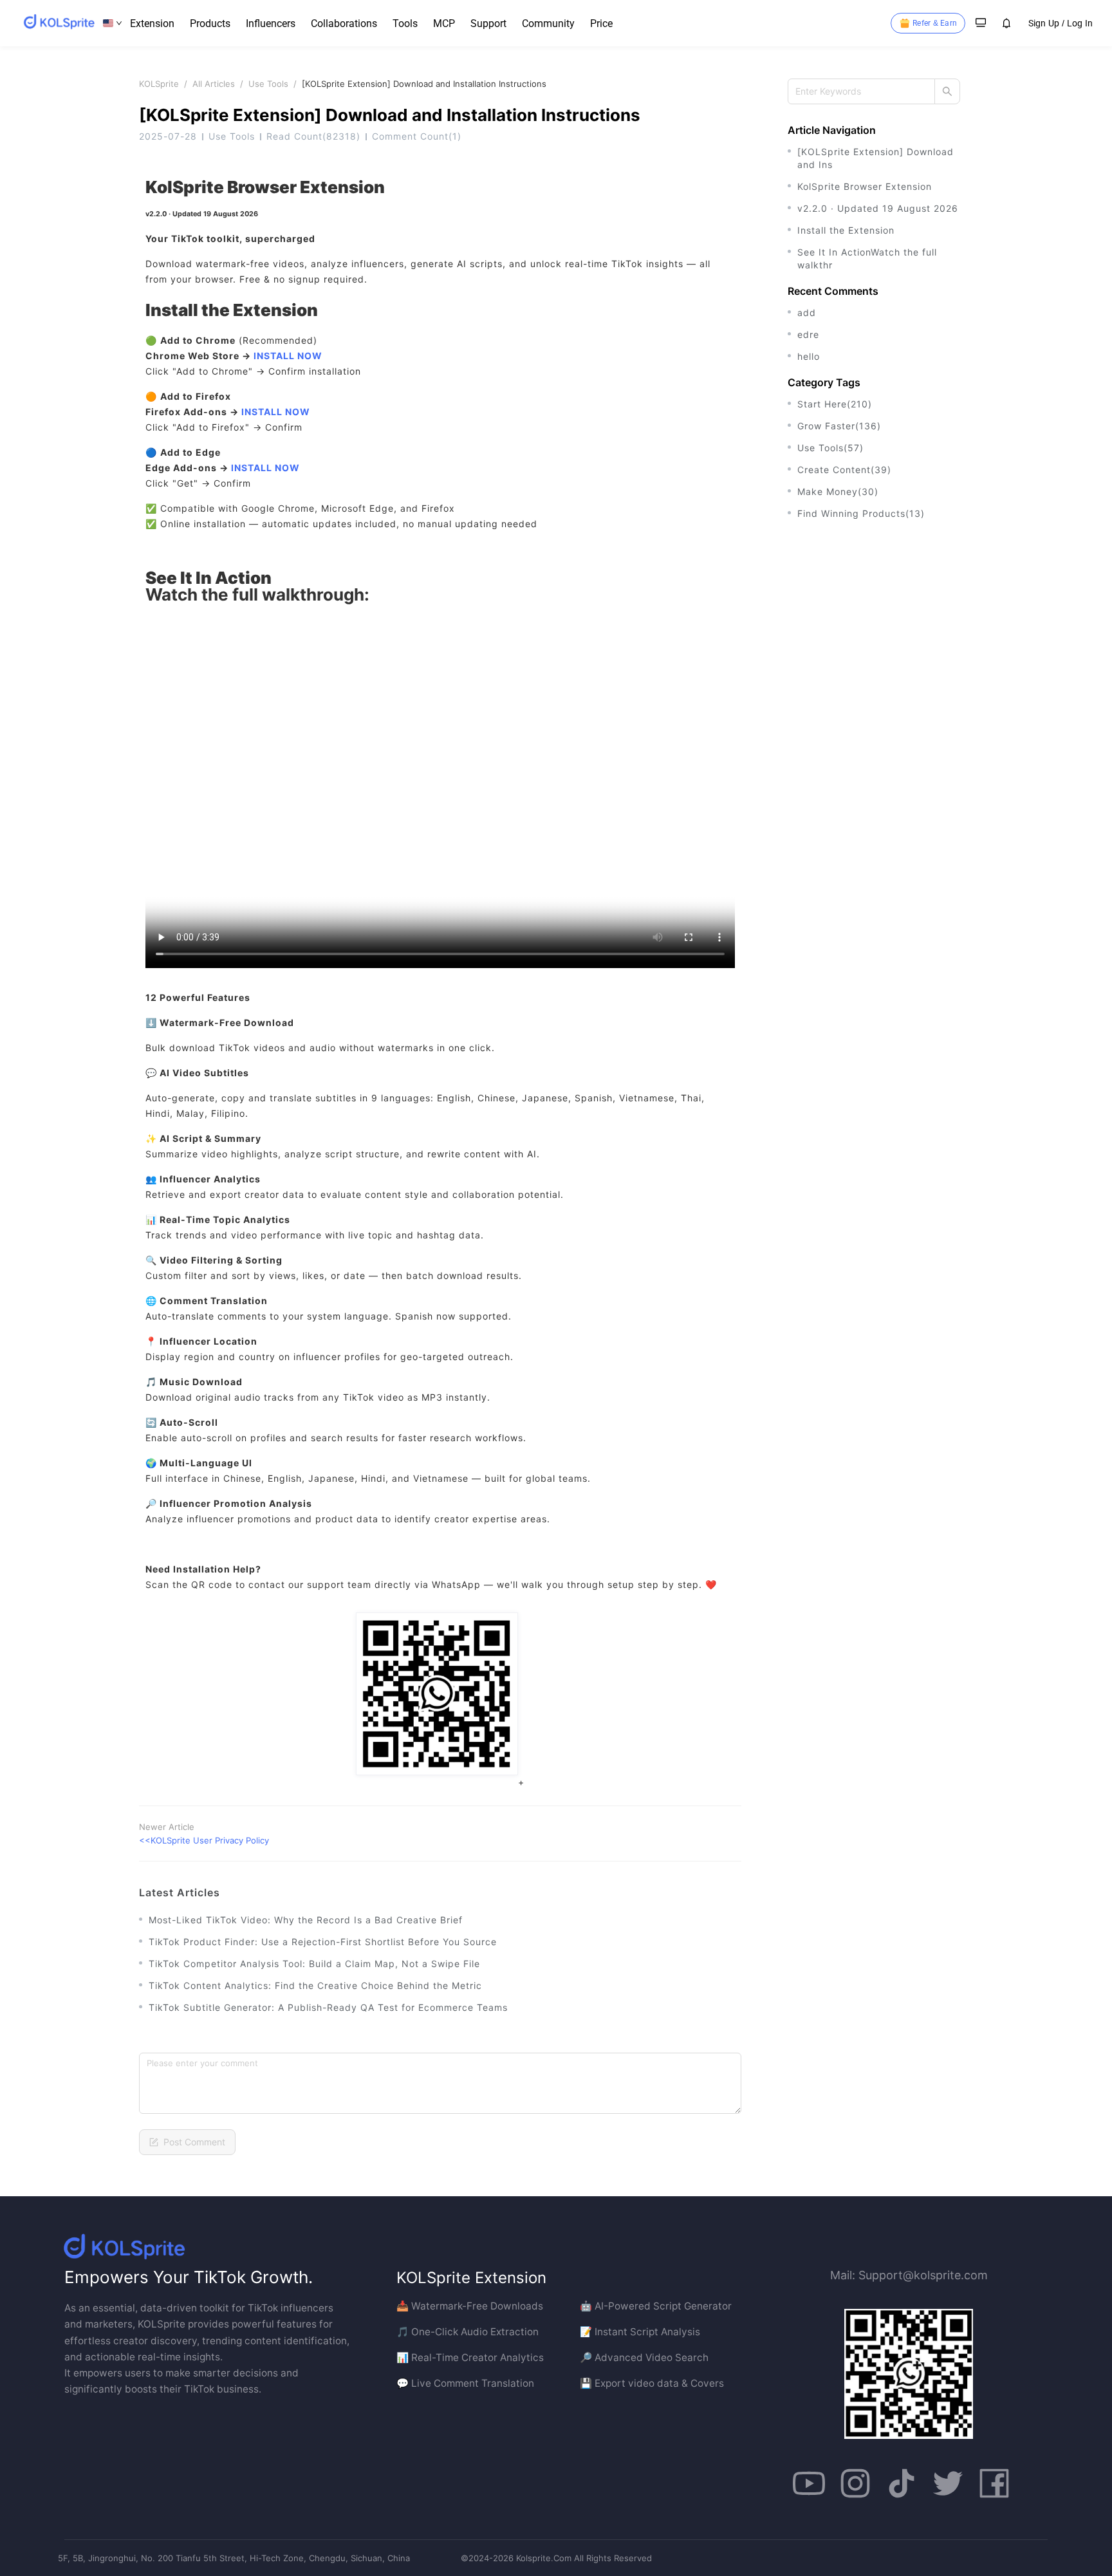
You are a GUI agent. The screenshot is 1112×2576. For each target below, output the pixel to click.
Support (488, 23)
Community (548, 23)
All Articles (214, 84)
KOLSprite (159, 84)
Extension (152, 23)
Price (601, 23)
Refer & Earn (935, 23)
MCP (444, 23)
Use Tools (268, 84)
